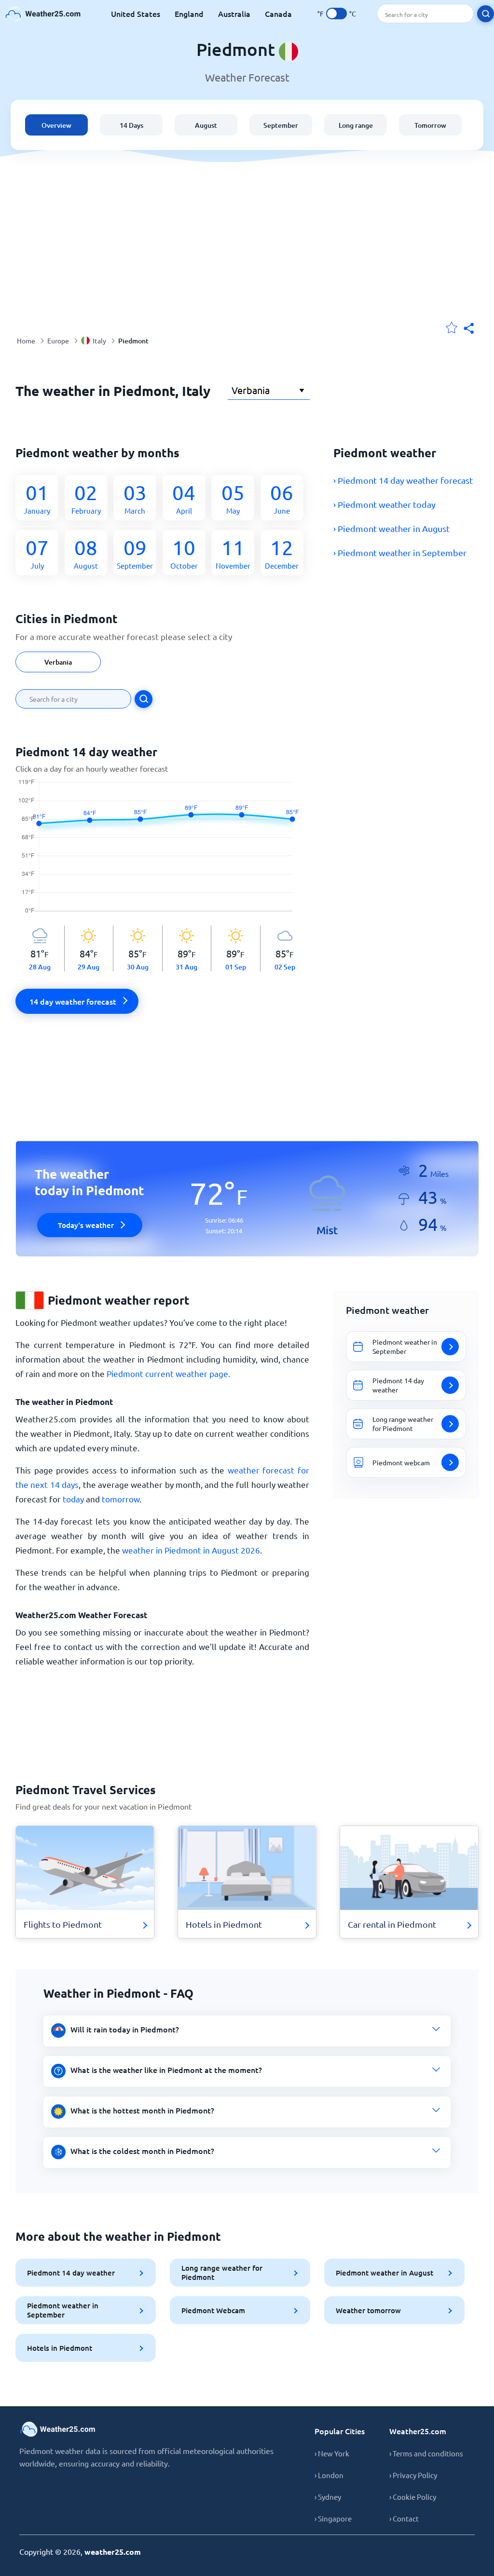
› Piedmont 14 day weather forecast (403, 480)
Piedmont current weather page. (168, 1373)
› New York (332, 2453)
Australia (234, 14)
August (206, 125)
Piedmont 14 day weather (71, 2273)
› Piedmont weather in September (400, 552)
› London (329, 2475)
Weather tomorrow (368, 2310)
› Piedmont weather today (384, 504)
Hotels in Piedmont (60, 2348)
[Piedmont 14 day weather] (162, 852)
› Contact (404, 2518)
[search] (486, 14)
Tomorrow (430, 125)
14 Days (131, 125)
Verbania (58, 662)
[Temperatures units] (336, 14)
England (189, 14)
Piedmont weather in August (384, 2273)
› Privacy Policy (413, 2475)
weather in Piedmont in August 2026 (191, 1550)
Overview (56, 125)
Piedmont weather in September (63, 2310)
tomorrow (121, 1499)
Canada (278, 14)
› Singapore (333, 2518)
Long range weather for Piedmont (222, 2272)
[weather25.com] (43, 14)
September (281, 125)
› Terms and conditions (426, 2453)
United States (136, 14)
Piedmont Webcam (213, 2310)
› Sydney (328, 2497)
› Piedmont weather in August (391, 528)
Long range (356, 125)
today (73, 1499)
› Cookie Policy (413, 2497)
